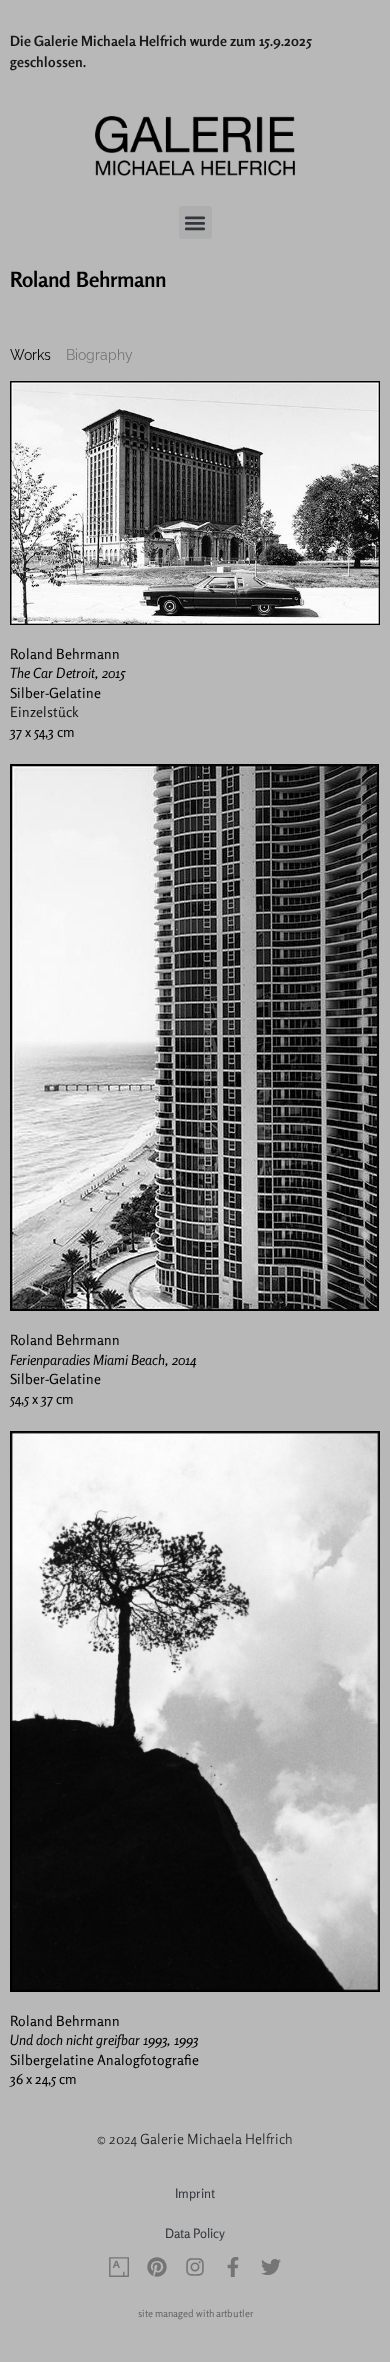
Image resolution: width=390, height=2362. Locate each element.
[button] (195, 222)
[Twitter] (271, 2267)
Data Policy (195, 2233)
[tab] (30, 355)
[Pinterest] (157, 2267)
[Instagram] (195, 2267)
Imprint (195, 2193)
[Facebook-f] (233, 2267)
